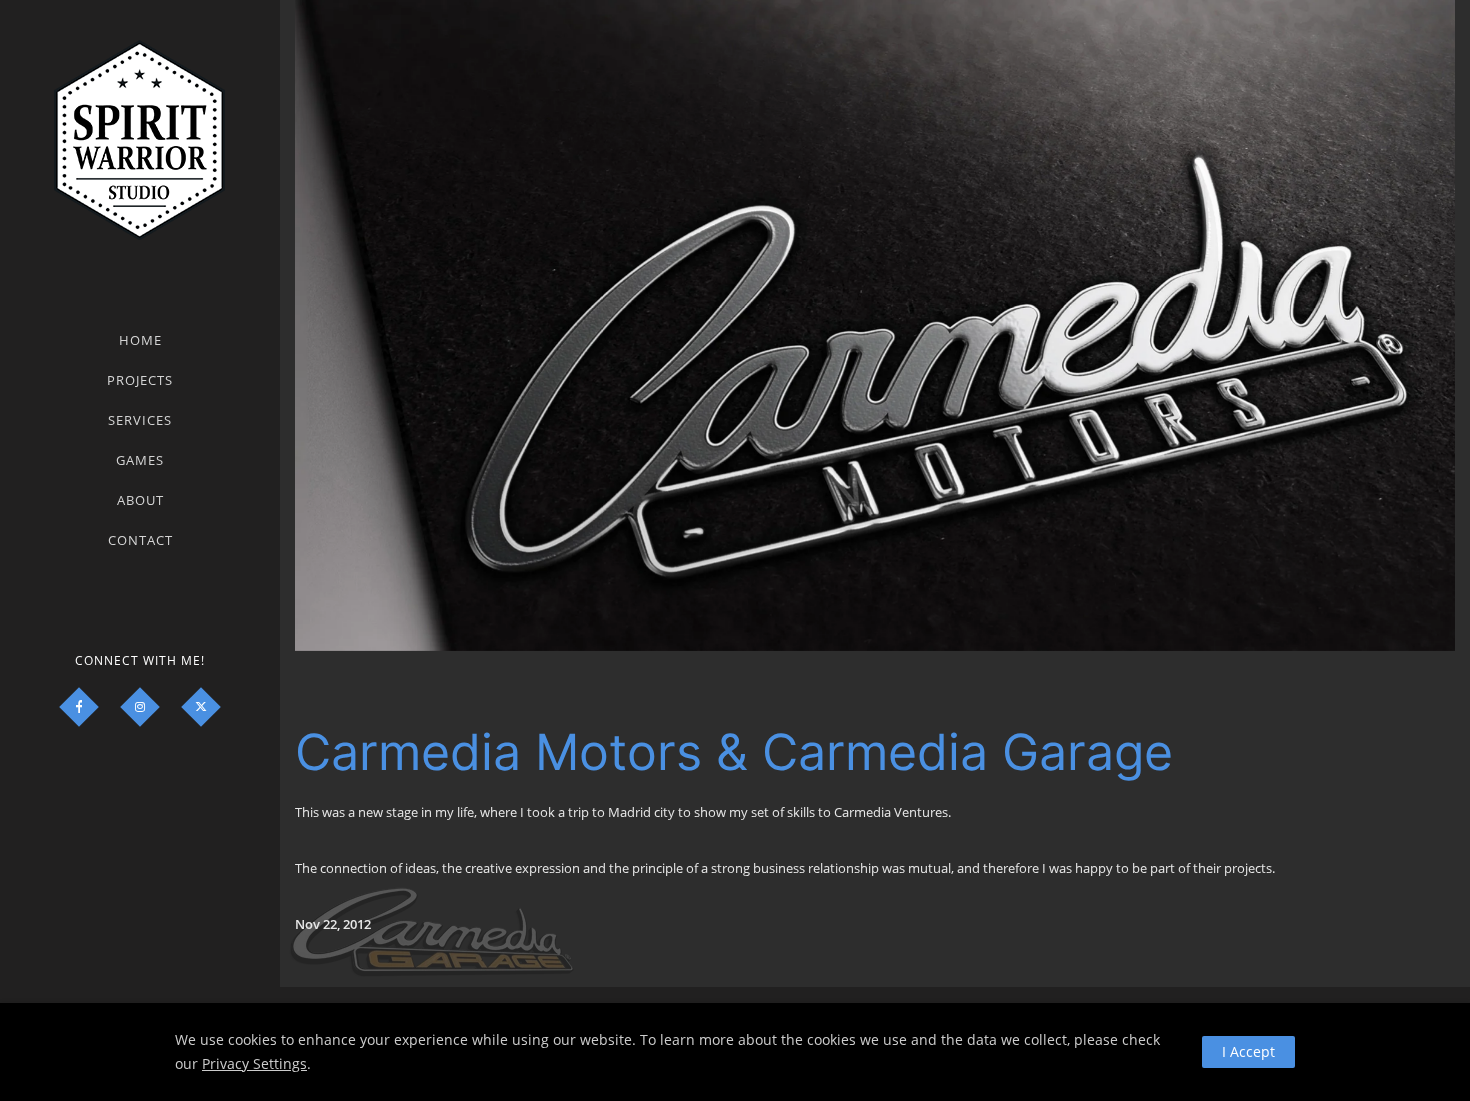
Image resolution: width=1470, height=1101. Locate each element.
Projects (140, 380)
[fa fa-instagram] (140, 707)
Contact (140, 540)
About (140, 500)
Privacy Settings (254, 1063)
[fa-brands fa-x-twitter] (201, 707)
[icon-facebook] (79, 707)
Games (140, 460)
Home (140, 340)
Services (140, 420)
